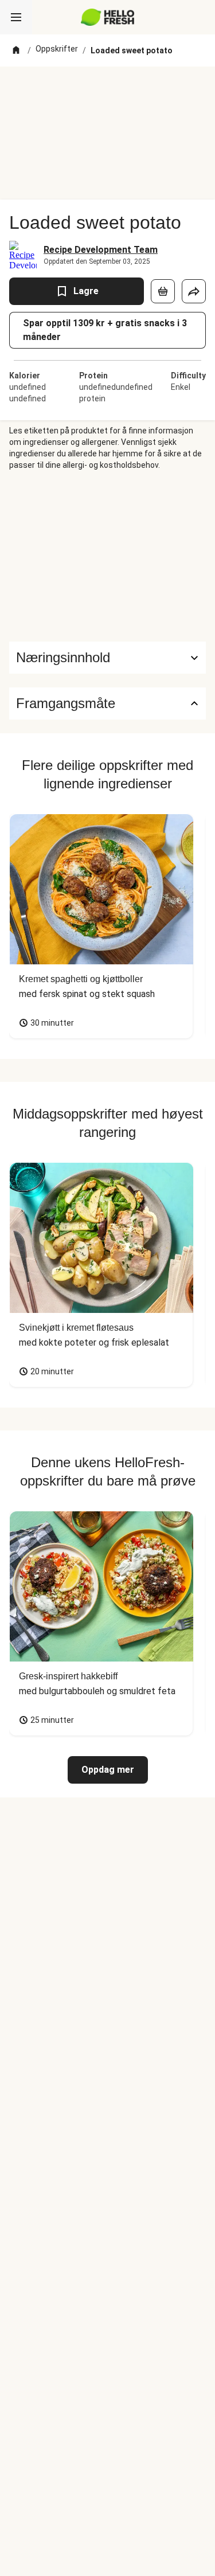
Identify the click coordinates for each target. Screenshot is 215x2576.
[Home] (16, 50)
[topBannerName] (108, 88)
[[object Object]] (163, 291)
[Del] (194, 291)
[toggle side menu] (16, 17)
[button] (107, 658)
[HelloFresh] (107, 17)
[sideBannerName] (108, 556)
